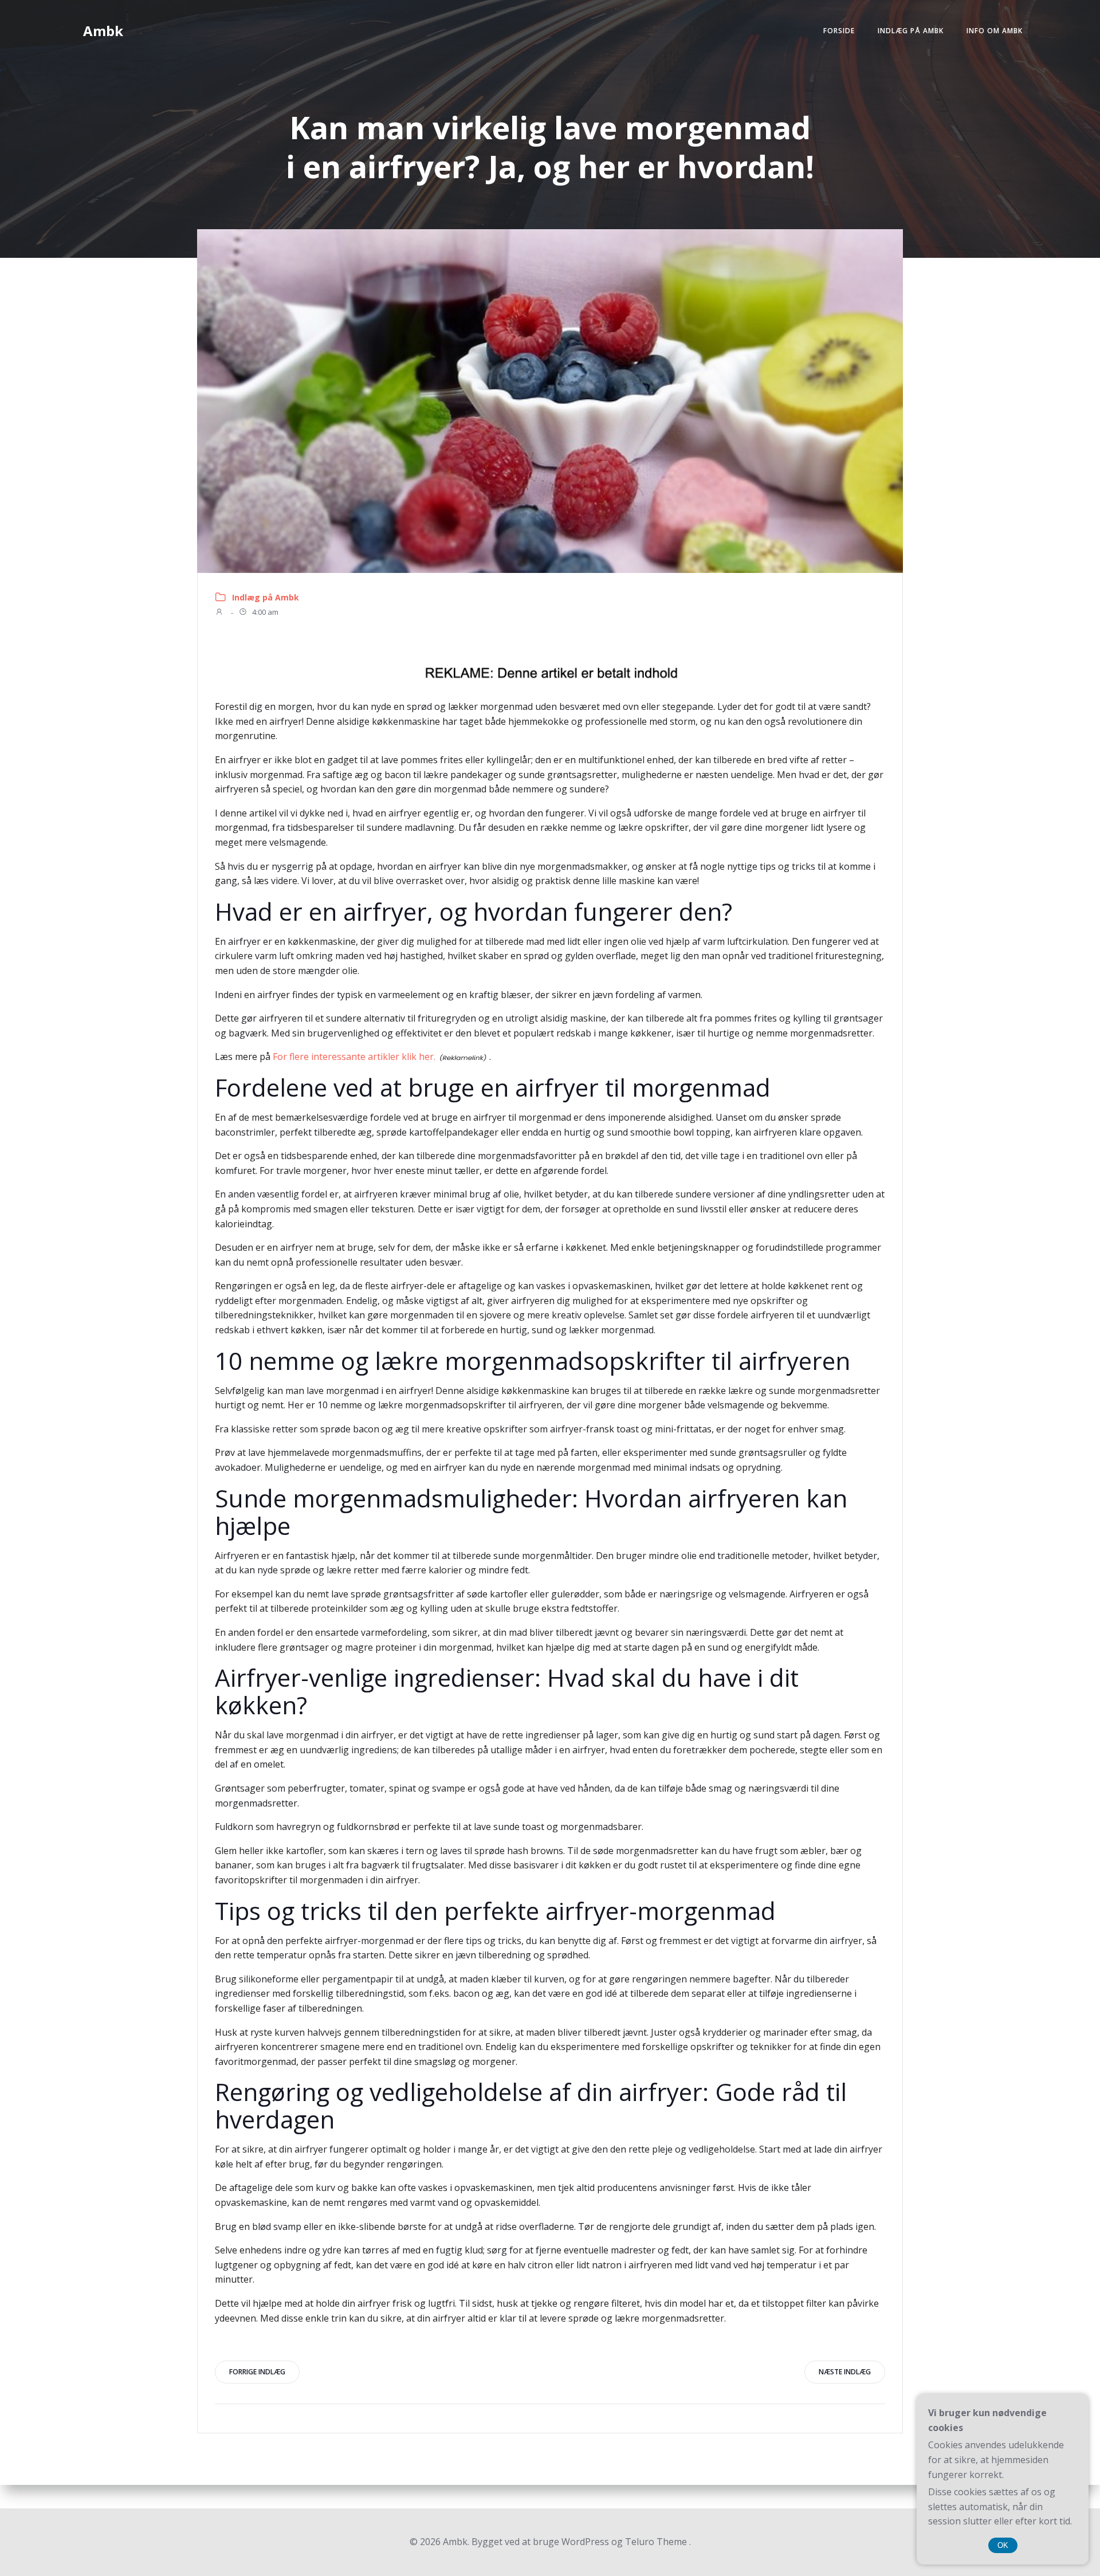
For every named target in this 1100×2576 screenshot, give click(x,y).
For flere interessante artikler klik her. (354, 1057)
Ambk (103, 31)
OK (1003, 2545)
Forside (839, 31)
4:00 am (264, 612)
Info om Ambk (995, 31)
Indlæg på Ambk (911, 31)
